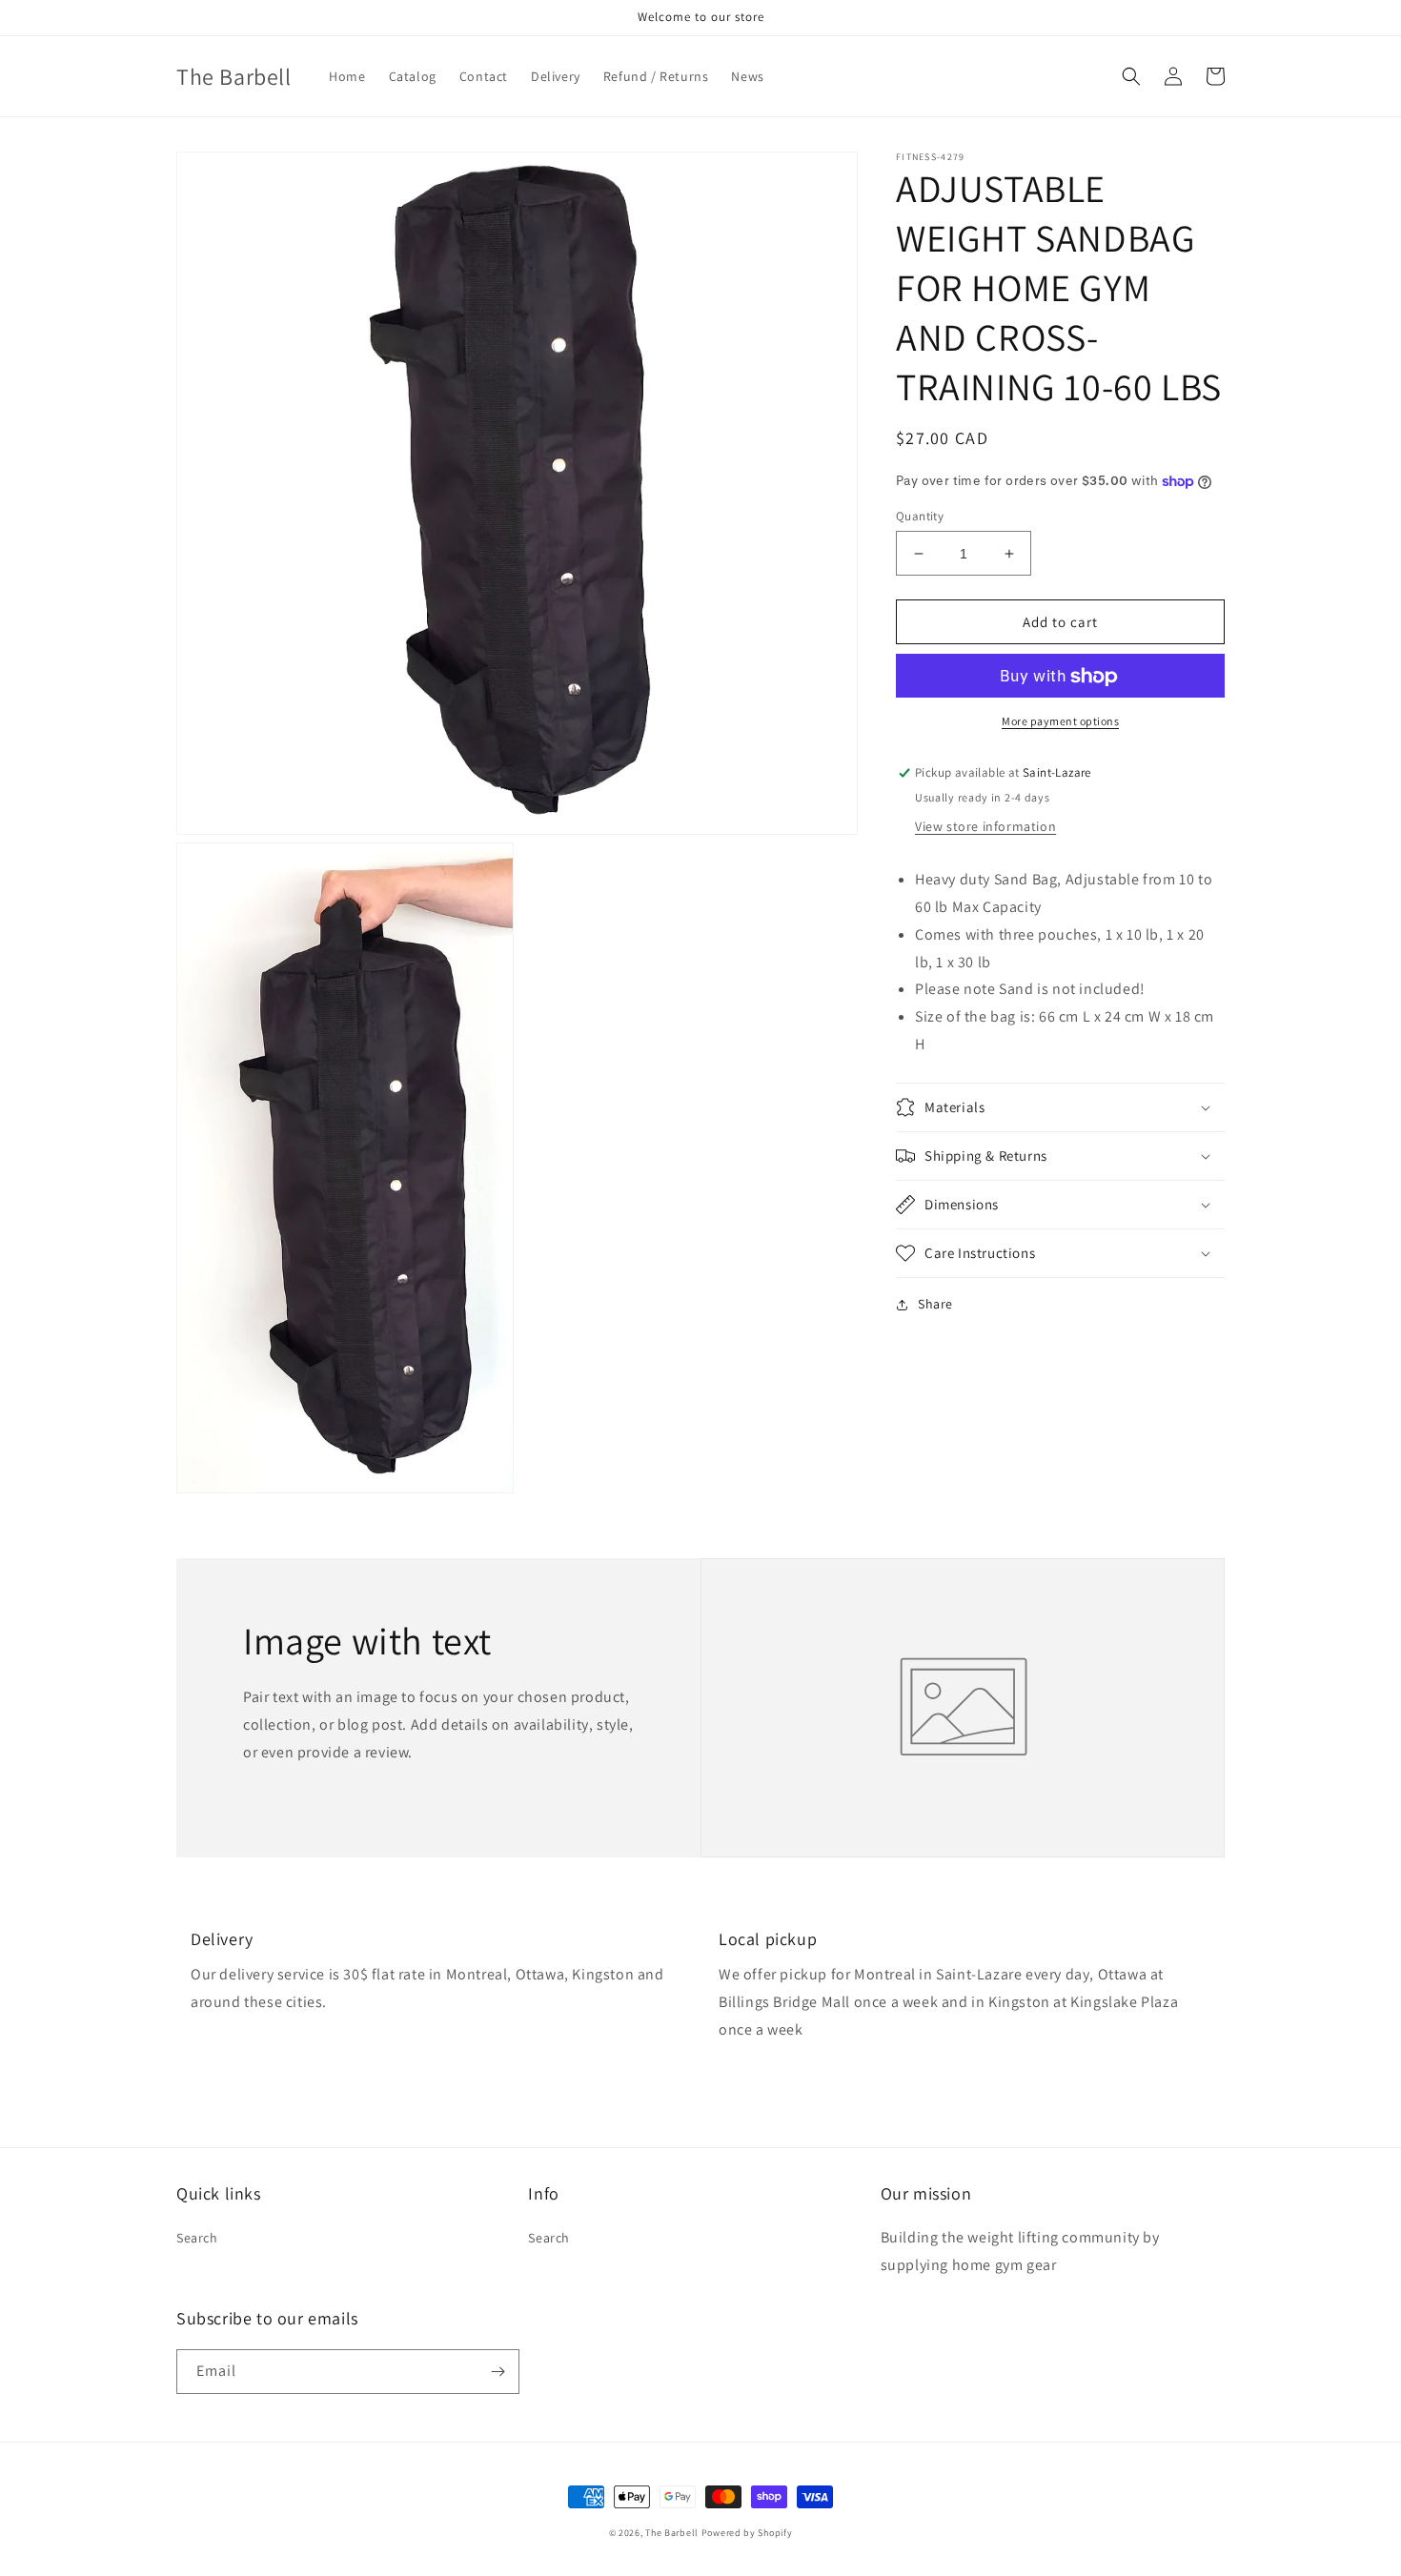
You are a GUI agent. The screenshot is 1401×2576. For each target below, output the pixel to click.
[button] (1131, 76)
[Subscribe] (497, 2372)
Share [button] (935, 1304)
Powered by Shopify (747, 2533)
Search (197, 2238)
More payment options (1060, 722)
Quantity (920, 516)
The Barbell (672, 2533)
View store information (985, 826)
